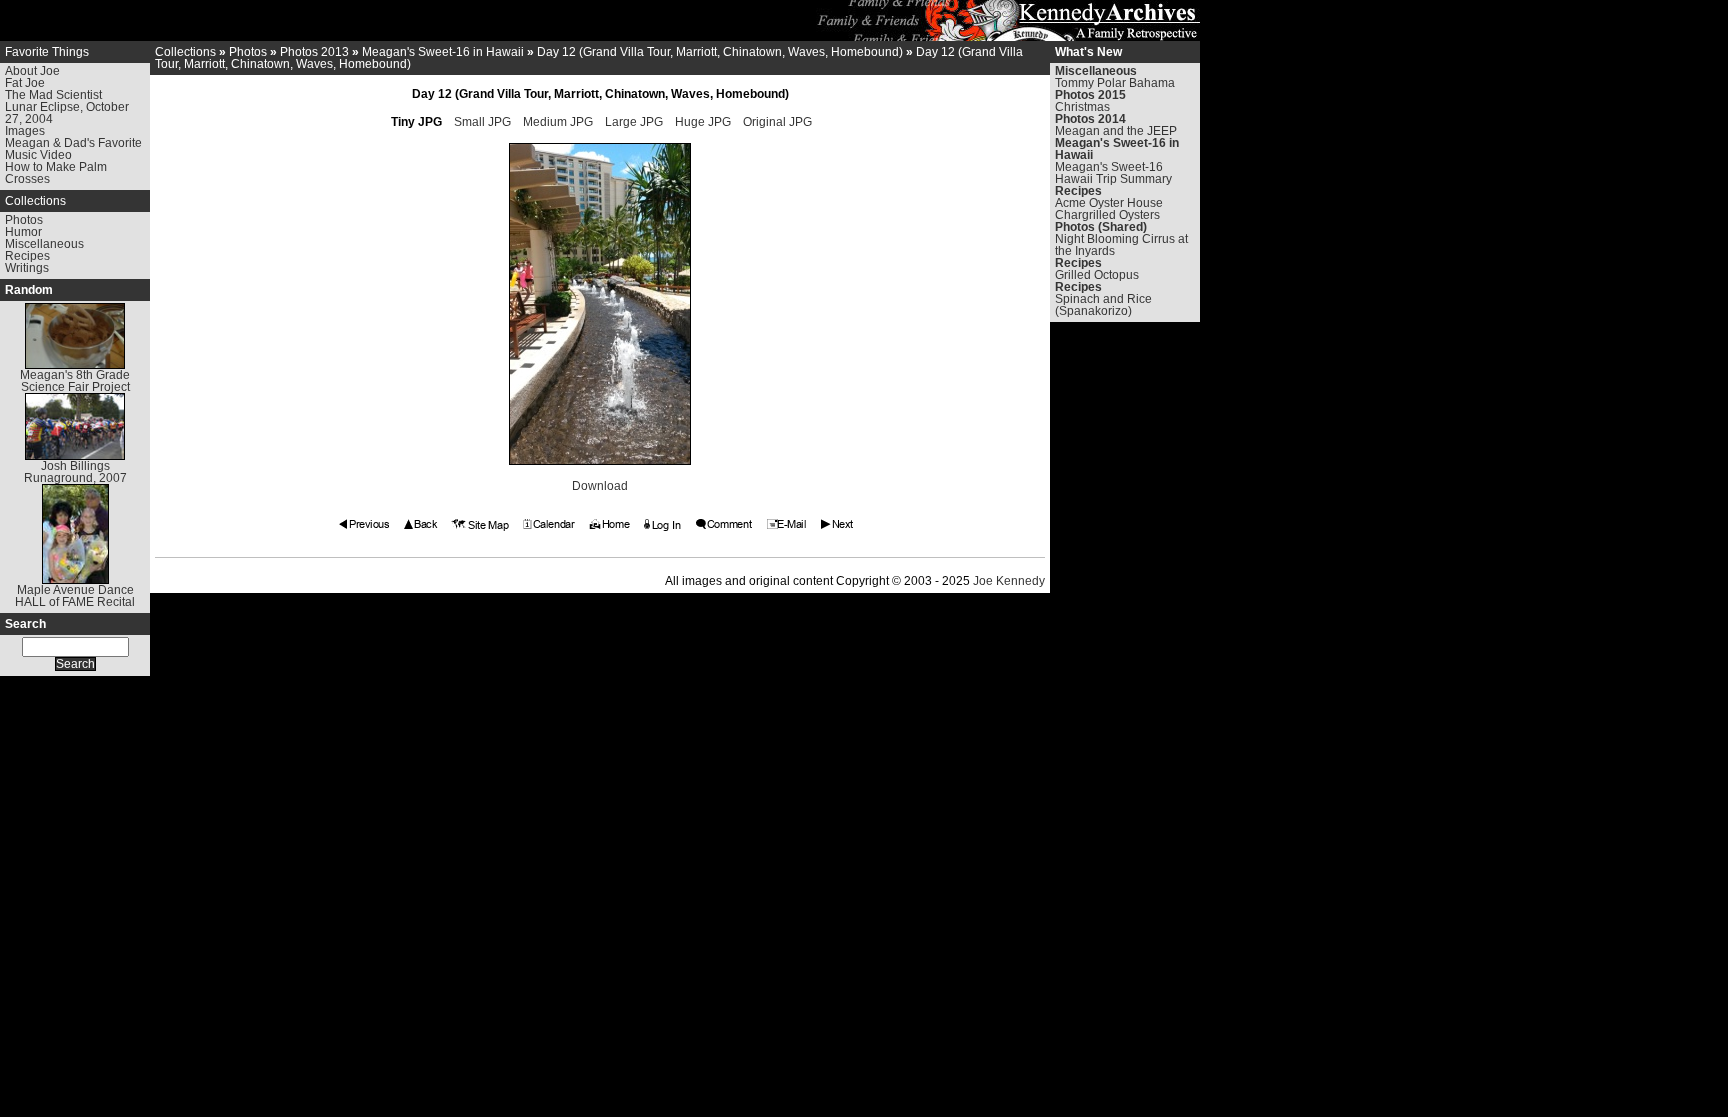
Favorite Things (47, 52)
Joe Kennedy (1009, 581)
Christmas (1082, 107)
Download (600, 486)
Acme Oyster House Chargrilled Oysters (1109, 209)
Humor (23, 232)
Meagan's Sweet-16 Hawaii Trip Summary (1113, 173)
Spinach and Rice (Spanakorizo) (1103, 305)
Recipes (27, 256)
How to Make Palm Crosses (56, 173)
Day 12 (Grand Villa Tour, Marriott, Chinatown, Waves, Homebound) (720, 52)
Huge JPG (703, 122)
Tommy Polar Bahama (1115, 83)
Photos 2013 (314, 52)
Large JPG (634, 122)
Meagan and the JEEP (1116, 131)
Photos (24, 220)
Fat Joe (25, 83)
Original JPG (777, 122)
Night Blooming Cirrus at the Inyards (1121, 245)
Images (25, 131)
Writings (27, 268)
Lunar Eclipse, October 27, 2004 (67, 113)
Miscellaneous (44, 244)
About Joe (32, 71)
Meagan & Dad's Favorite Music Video (73, 149)
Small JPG (482, 122)
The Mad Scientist (53, 95)
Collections (35, 201)
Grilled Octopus (1097, 275)
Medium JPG (558, 122)
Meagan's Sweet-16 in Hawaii (443, 52)
